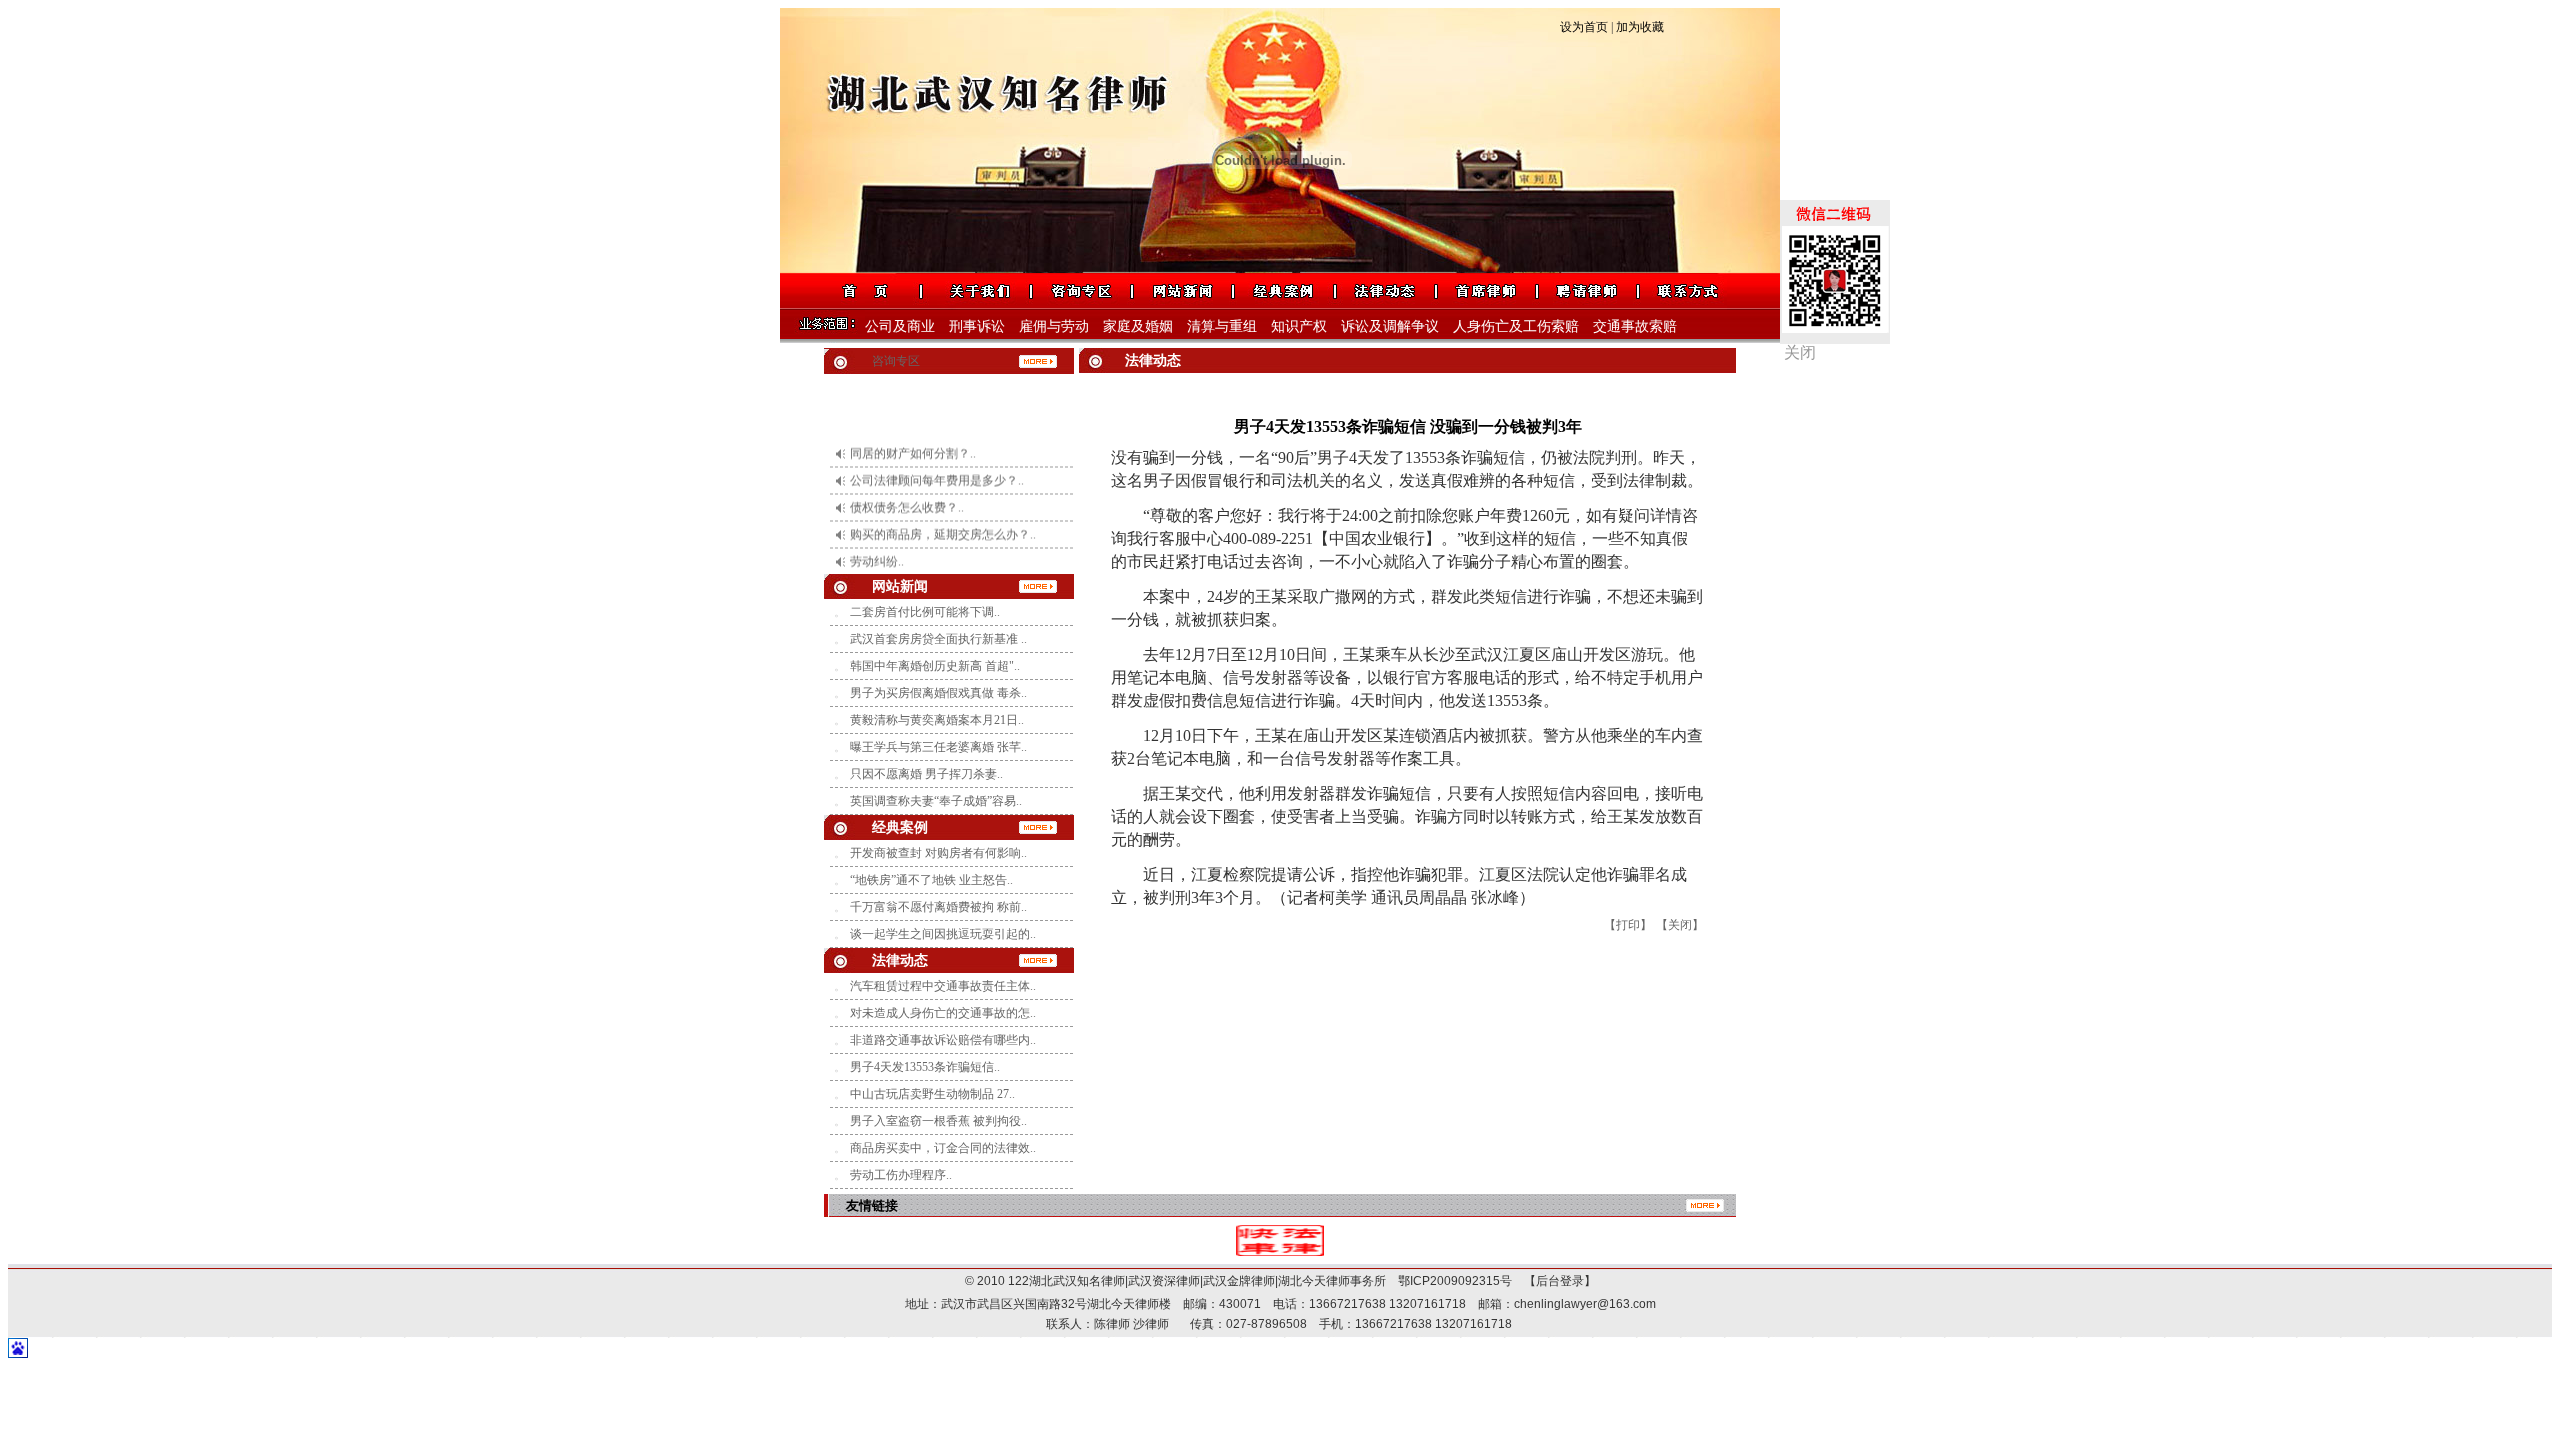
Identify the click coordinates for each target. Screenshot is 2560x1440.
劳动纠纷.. (877, 539)
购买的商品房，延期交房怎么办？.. (943, 512)
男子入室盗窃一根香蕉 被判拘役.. (938, 1121)
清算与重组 (1222, 326)
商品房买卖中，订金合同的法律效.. (943, 1148)
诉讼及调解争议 (1390, 326)
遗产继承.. (877, 566)
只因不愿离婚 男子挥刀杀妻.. (926, 774)
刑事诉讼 (977, 326)
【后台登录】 (1554, 1281)
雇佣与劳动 (1054, 326)
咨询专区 (896, 361)
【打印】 (1628, 925)
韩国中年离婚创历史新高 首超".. (935, 666)
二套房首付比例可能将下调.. (925, 612)
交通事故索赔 (1635, 326)
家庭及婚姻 (1138, 326)
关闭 (1800, 352)
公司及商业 (900, 326)
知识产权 (1299, 326)
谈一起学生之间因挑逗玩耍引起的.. (943, 934)
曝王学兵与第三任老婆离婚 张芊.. (938, 747)
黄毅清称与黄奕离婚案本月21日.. (937, 720)
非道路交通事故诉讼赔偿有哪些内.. (943, 1040)
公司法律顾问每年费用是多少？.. (937, 458)
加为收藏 (1640, 27)
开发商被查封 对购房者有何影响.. (938, 853)
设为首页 (1584, 27)
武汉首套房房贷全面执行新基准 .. (938, 639)
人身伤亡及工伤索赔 (1516, 326)
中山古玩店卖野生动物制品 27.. (932, 1094)
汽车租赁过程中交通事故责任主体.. (943, 986)
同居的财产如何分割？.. (913, 431)
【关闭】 (1680, 925)
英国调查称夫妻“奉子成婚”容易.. (936, 801)
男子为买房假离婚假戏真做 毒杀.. (938, 693)
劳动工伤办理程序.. (901, 1175)
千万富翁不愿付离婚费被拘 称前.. (938, 907)
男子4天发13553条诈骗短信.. (925, 1067)
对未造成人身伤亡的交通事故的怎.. (943, 1013)
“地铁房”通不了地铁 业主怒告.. (931, 880)
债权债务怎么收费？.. (907, 485)
